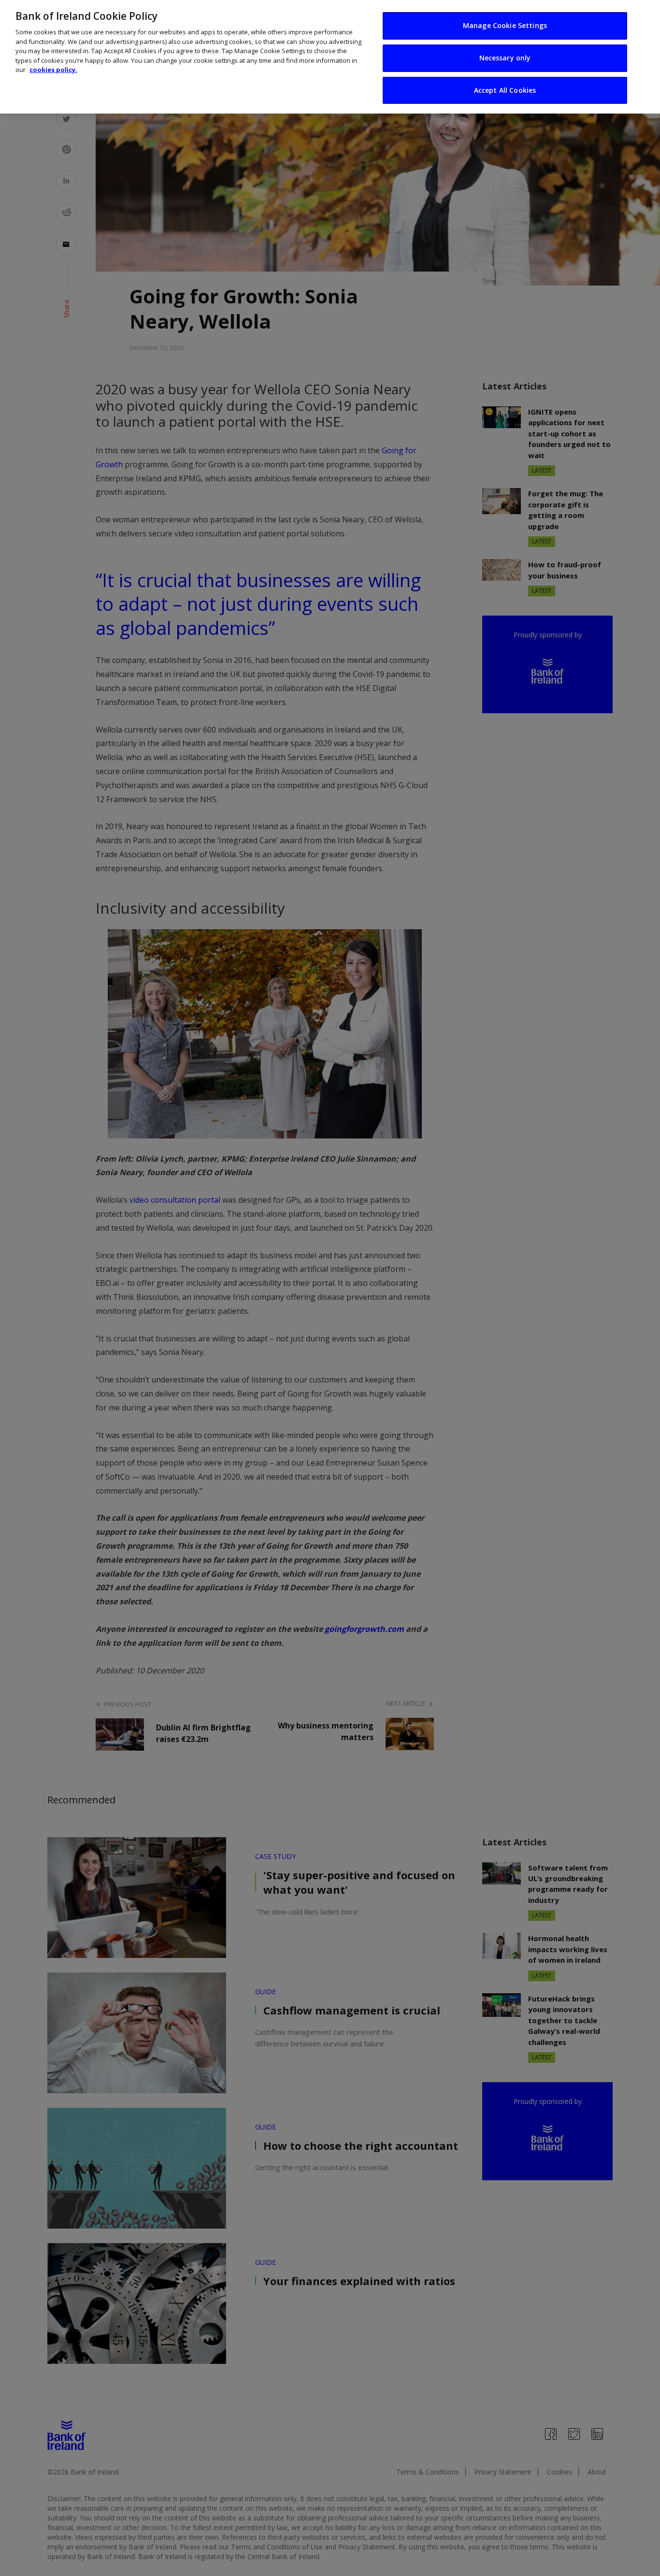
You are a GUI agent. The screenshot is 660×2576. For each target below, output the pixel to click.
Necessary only (505, 58)
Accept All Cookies (505, 90)
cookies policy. (53, 70)
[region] (330, 57)
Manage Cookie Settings (505, 25)
